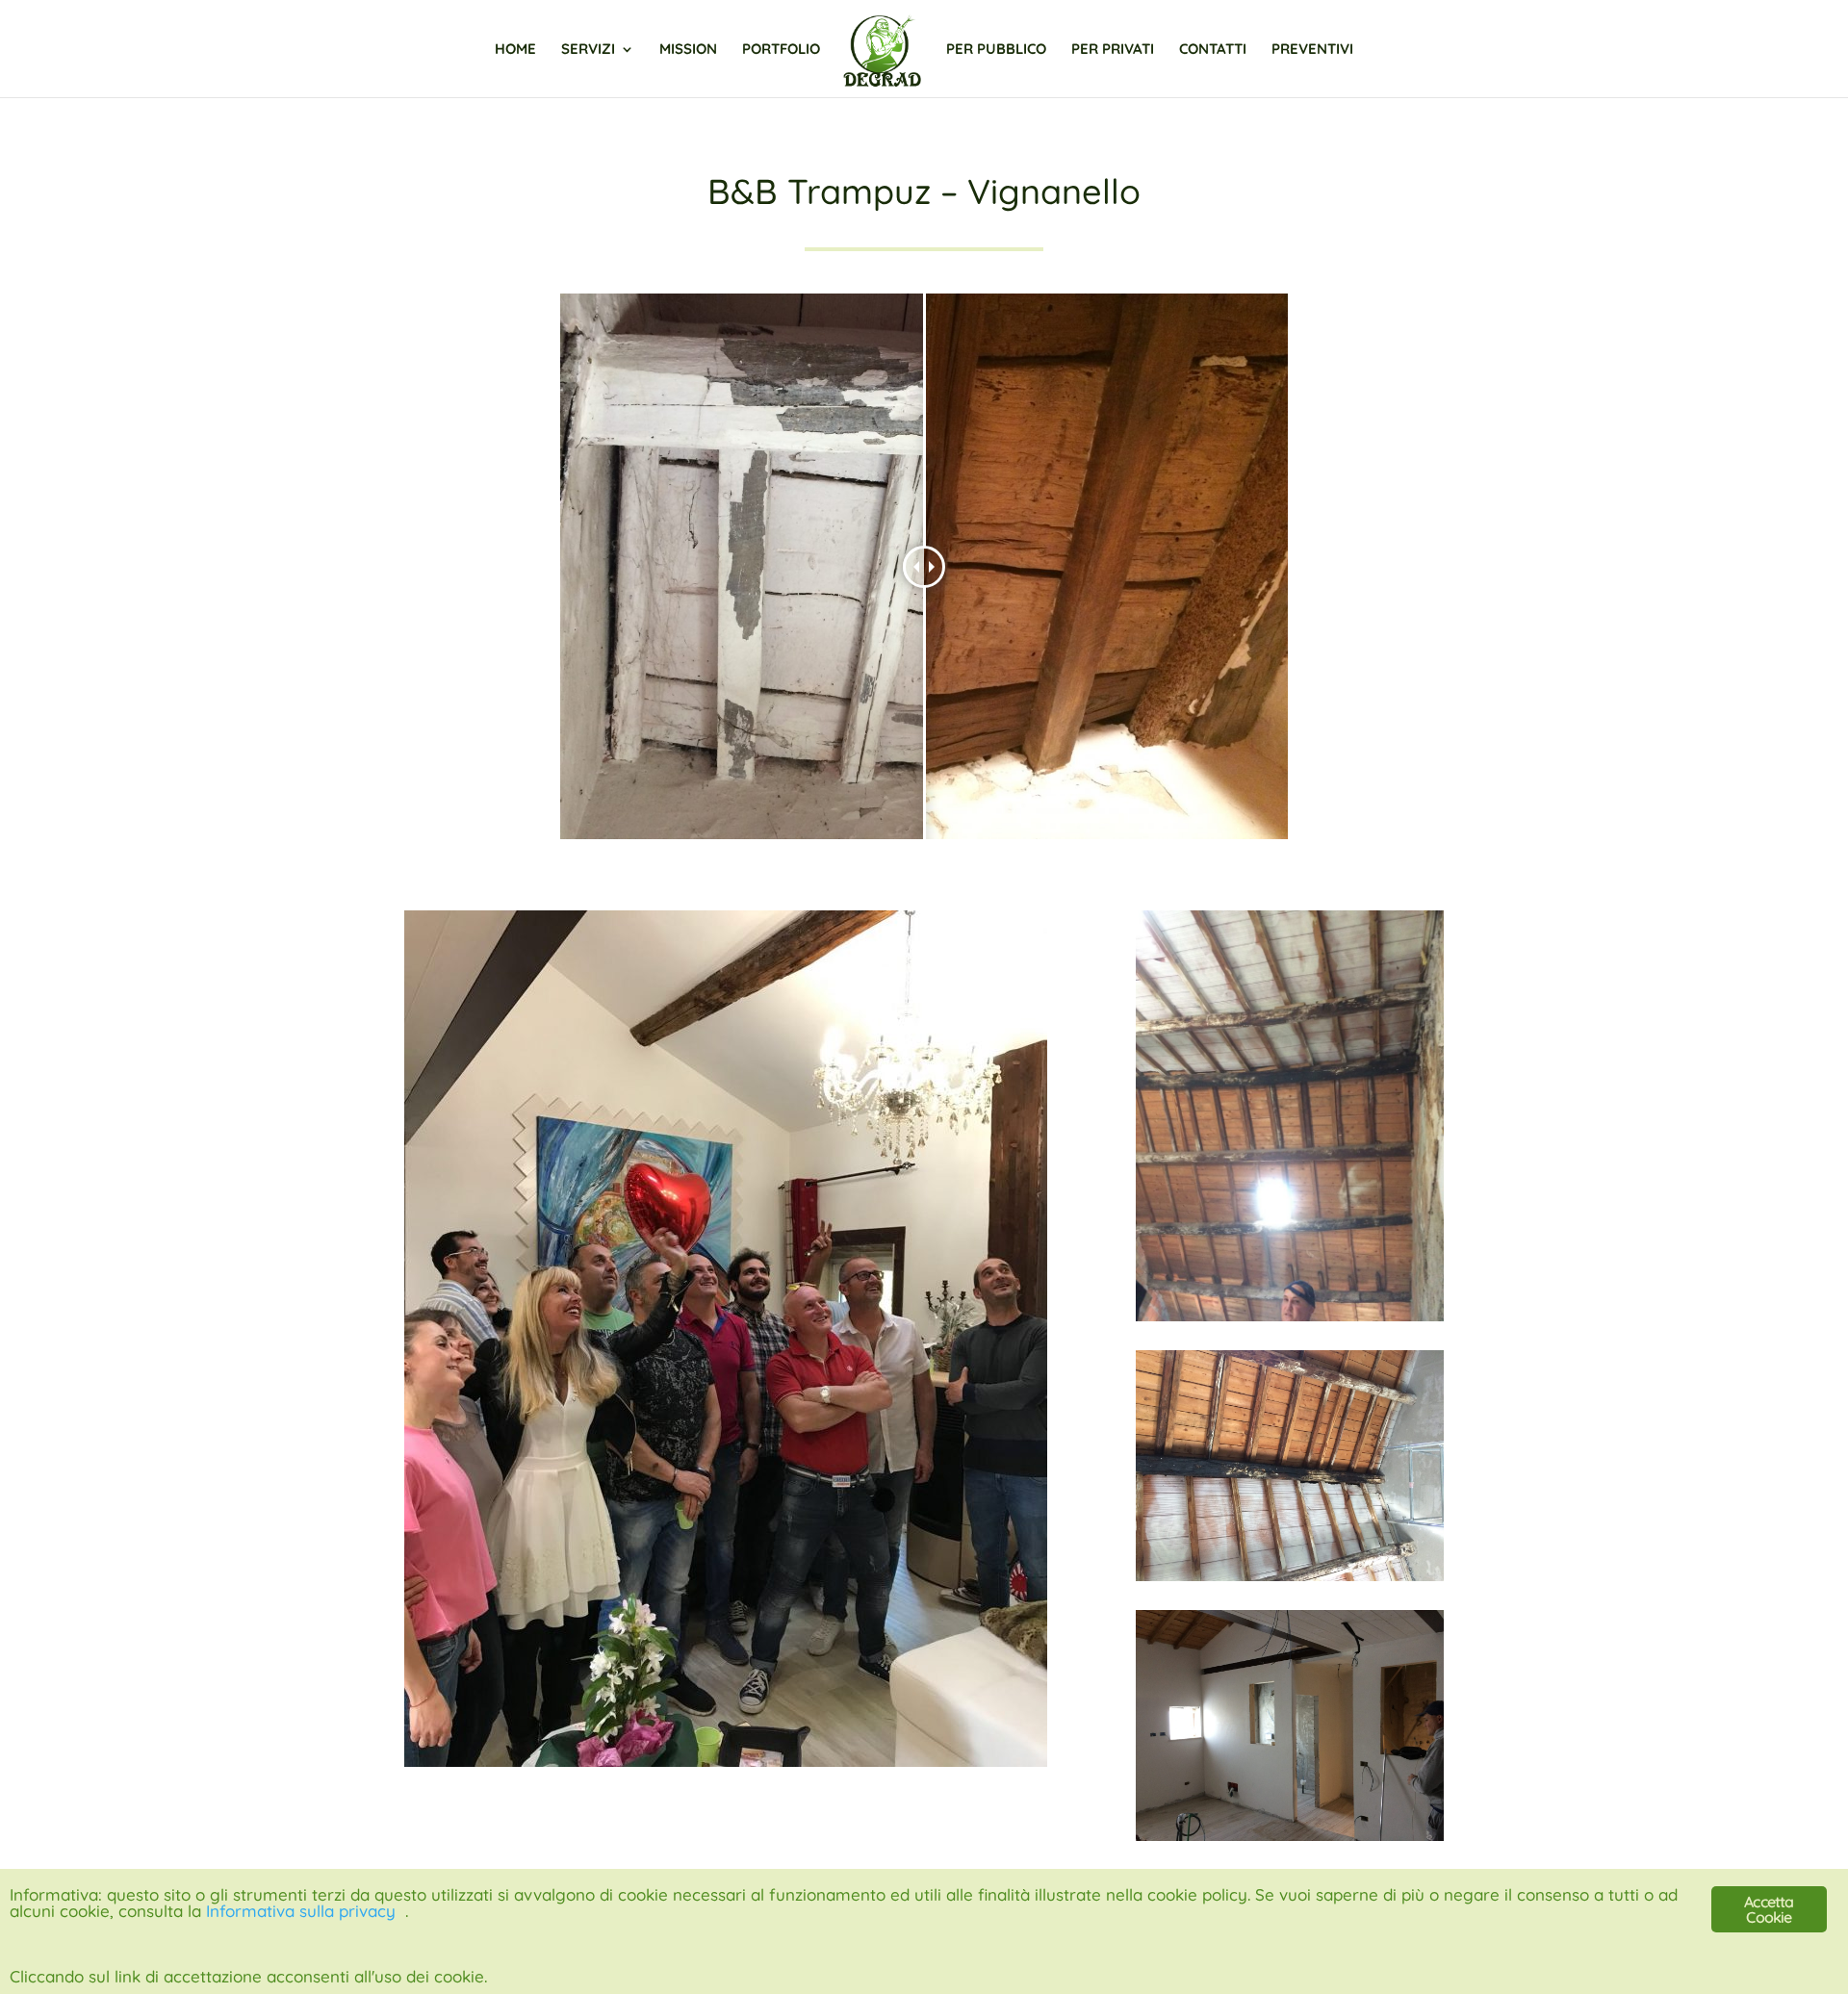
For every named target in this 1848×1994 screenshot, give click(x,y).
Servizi (588, 50)
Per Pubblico (996, 50)
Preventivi (1312, 50)
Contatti (1213, 50)
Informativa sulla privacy (301, 1911)
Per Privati (1113, 50)
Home (515, 50)
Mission (688, 50)
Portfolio (781, 50)
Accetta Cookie (1769, 1909)
